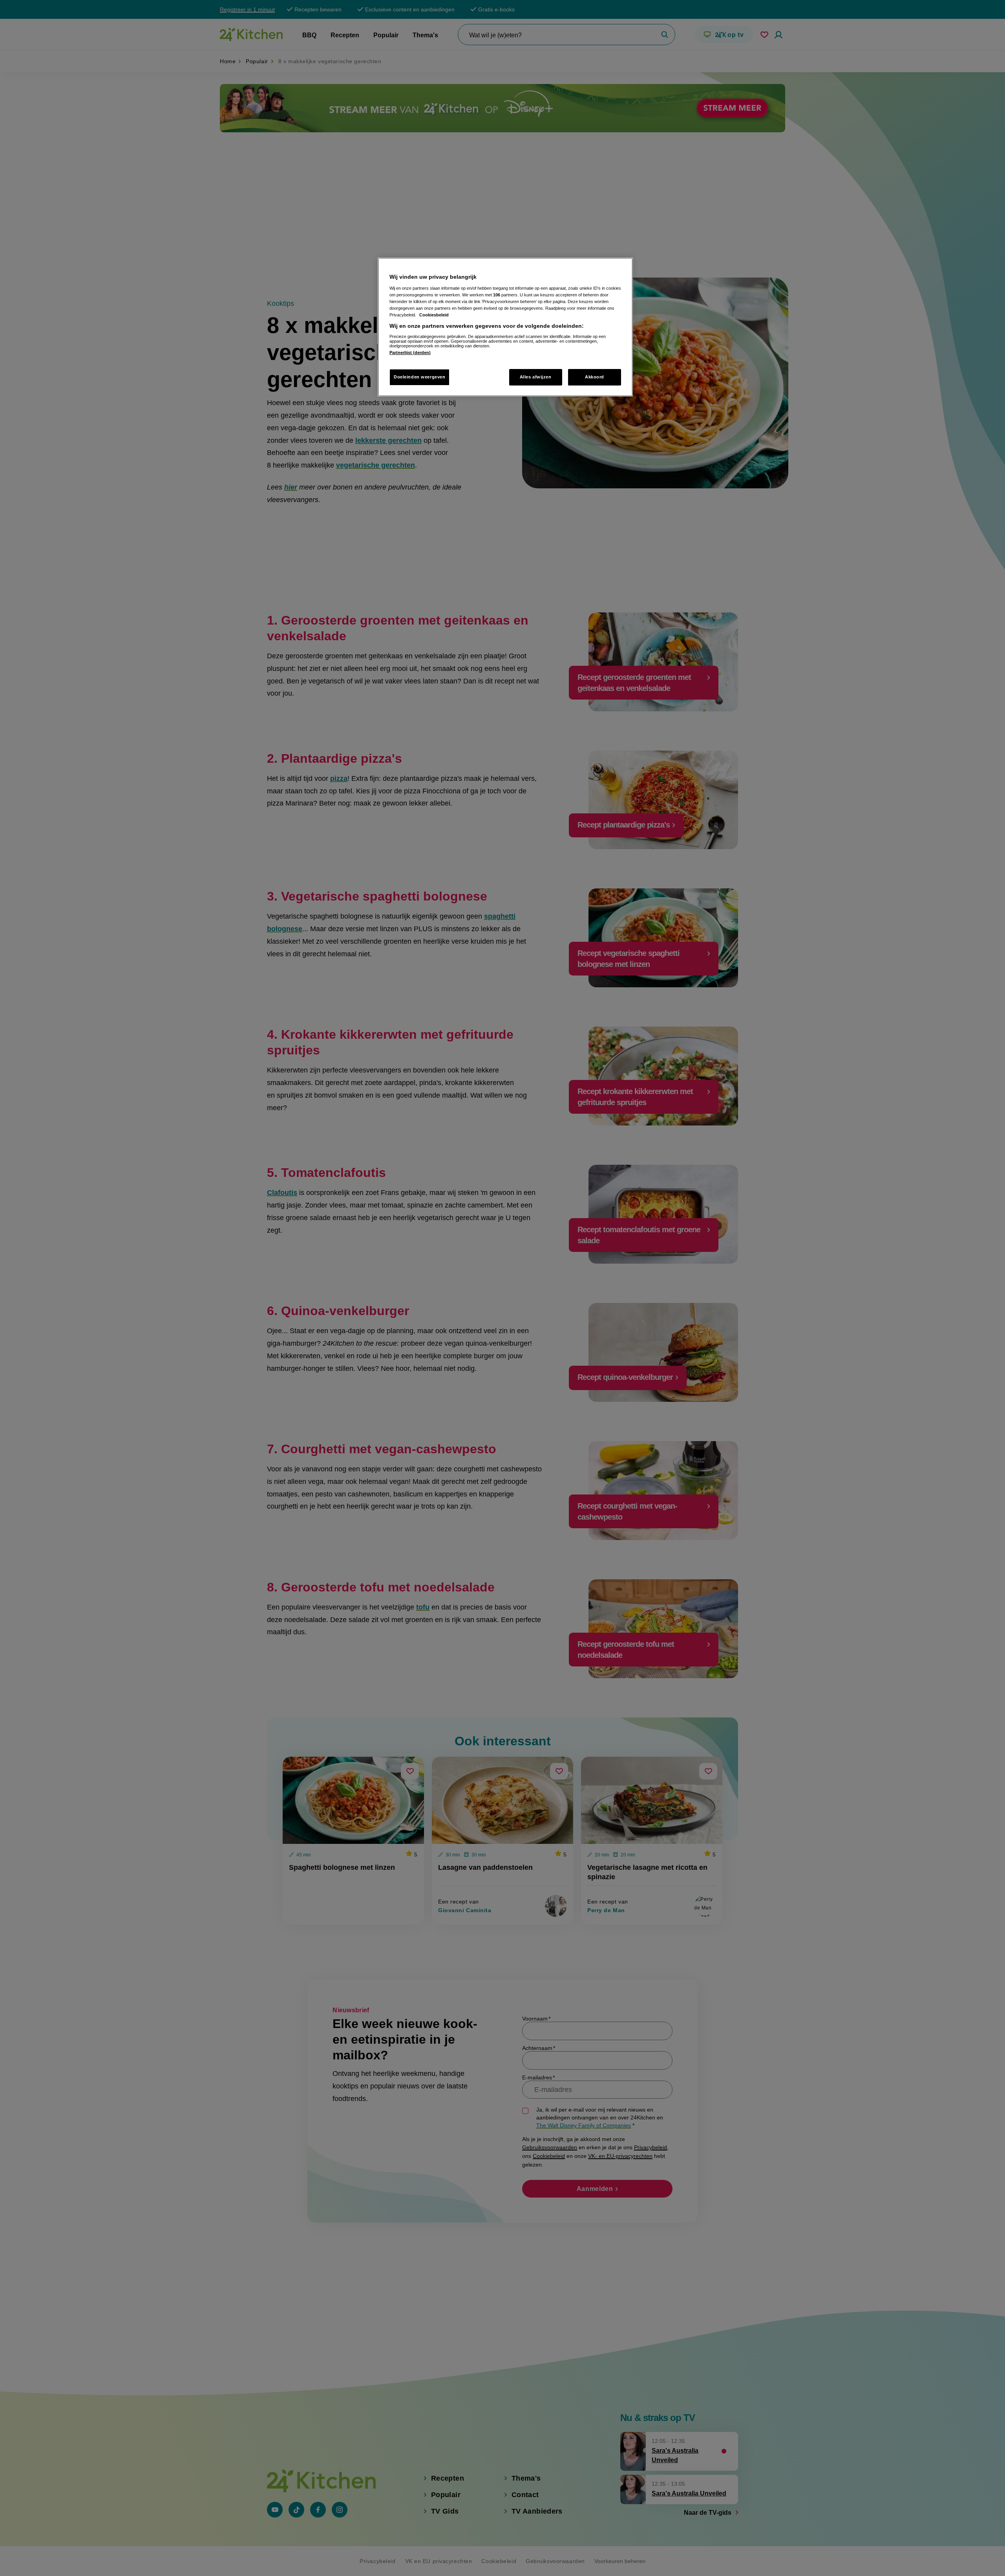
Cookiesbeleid (434, 315)
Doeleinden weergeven (419, 377)
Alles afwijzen (536, 377)
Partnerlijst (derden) (410, 353)
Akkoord (595, 377)
